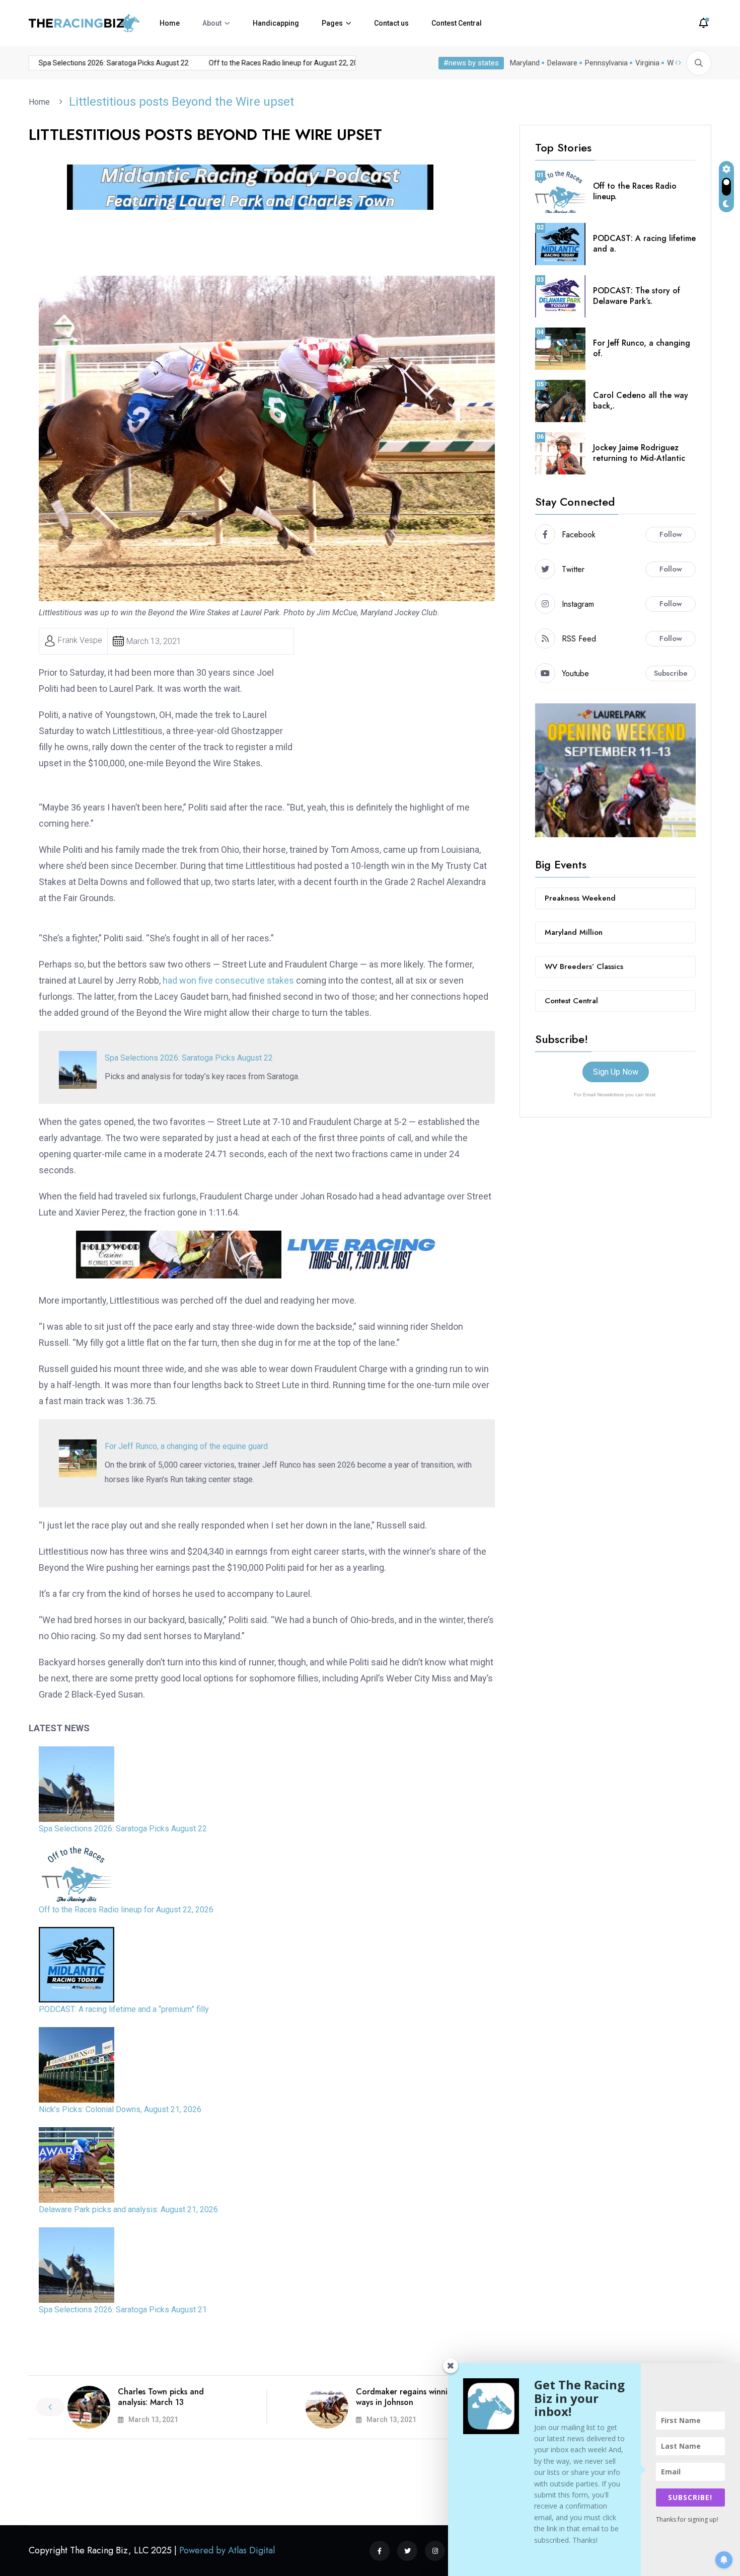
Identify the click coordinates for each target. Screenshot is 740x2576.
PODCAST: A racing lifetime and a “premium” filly (124, 2009)
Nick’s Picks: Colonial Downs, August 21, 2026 (120, 2109)
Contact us (391, 23)
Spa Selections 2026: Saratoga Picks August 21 (123, 2310)
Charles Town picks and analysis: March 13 (161, 2397)
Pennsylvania (606, 63)
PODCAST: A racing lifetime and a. (644, 244)
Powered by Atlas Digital (227, 2550)
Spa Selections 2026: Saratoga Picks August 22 (90, 63)
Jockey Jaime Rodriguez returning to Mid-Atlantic (639, 453)
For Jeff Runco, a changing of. (642, 348)
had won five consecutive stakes (228, 980)
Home (170, 23)
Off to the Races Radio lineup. (635, 191)
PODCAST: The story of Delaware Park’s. (637, 296)
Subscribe (671, 673)
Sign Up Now (616, 1072)
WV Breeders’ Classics (584, 967)
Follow (671, 534)
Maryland (525, 63)
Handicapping (276, 23)
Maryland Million (574, 932)
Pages (332, 23)
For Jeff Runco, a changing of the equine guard (186, 1446)
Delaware (562, 63)
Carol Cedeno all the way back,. (641, 400)
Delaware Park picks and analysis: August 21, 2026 (128, 2209)
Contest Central (457, 23)
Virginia (647, 63)
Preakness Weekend (580, 898)
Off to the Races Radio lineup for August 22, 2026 (263, 63)
